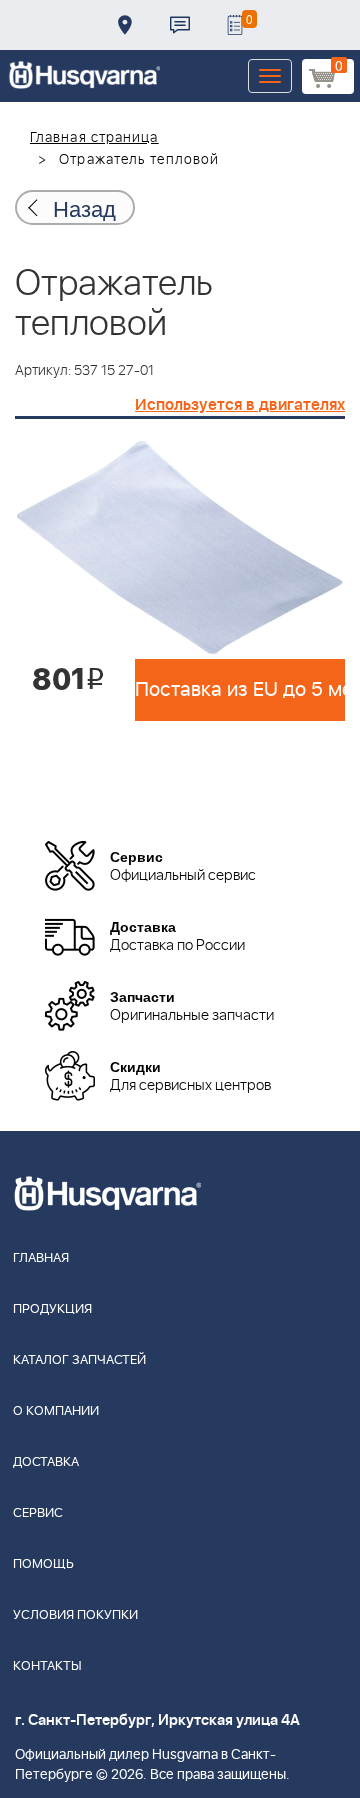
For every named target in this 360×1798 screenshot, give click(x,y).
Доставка (125, 25)
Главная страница (94, 138)
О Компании (56, 1411)
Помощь (43, 1564)
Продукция (52, 1309)
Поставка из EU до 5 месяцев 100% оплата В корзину (240, 690)
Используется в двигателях (240, 405)
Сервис (38, 1513)
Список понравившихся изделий (235, 25)
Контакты (180, 25)
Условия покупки (75, 1615)
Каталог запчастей (79, 1360)
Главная (41, 1258)
